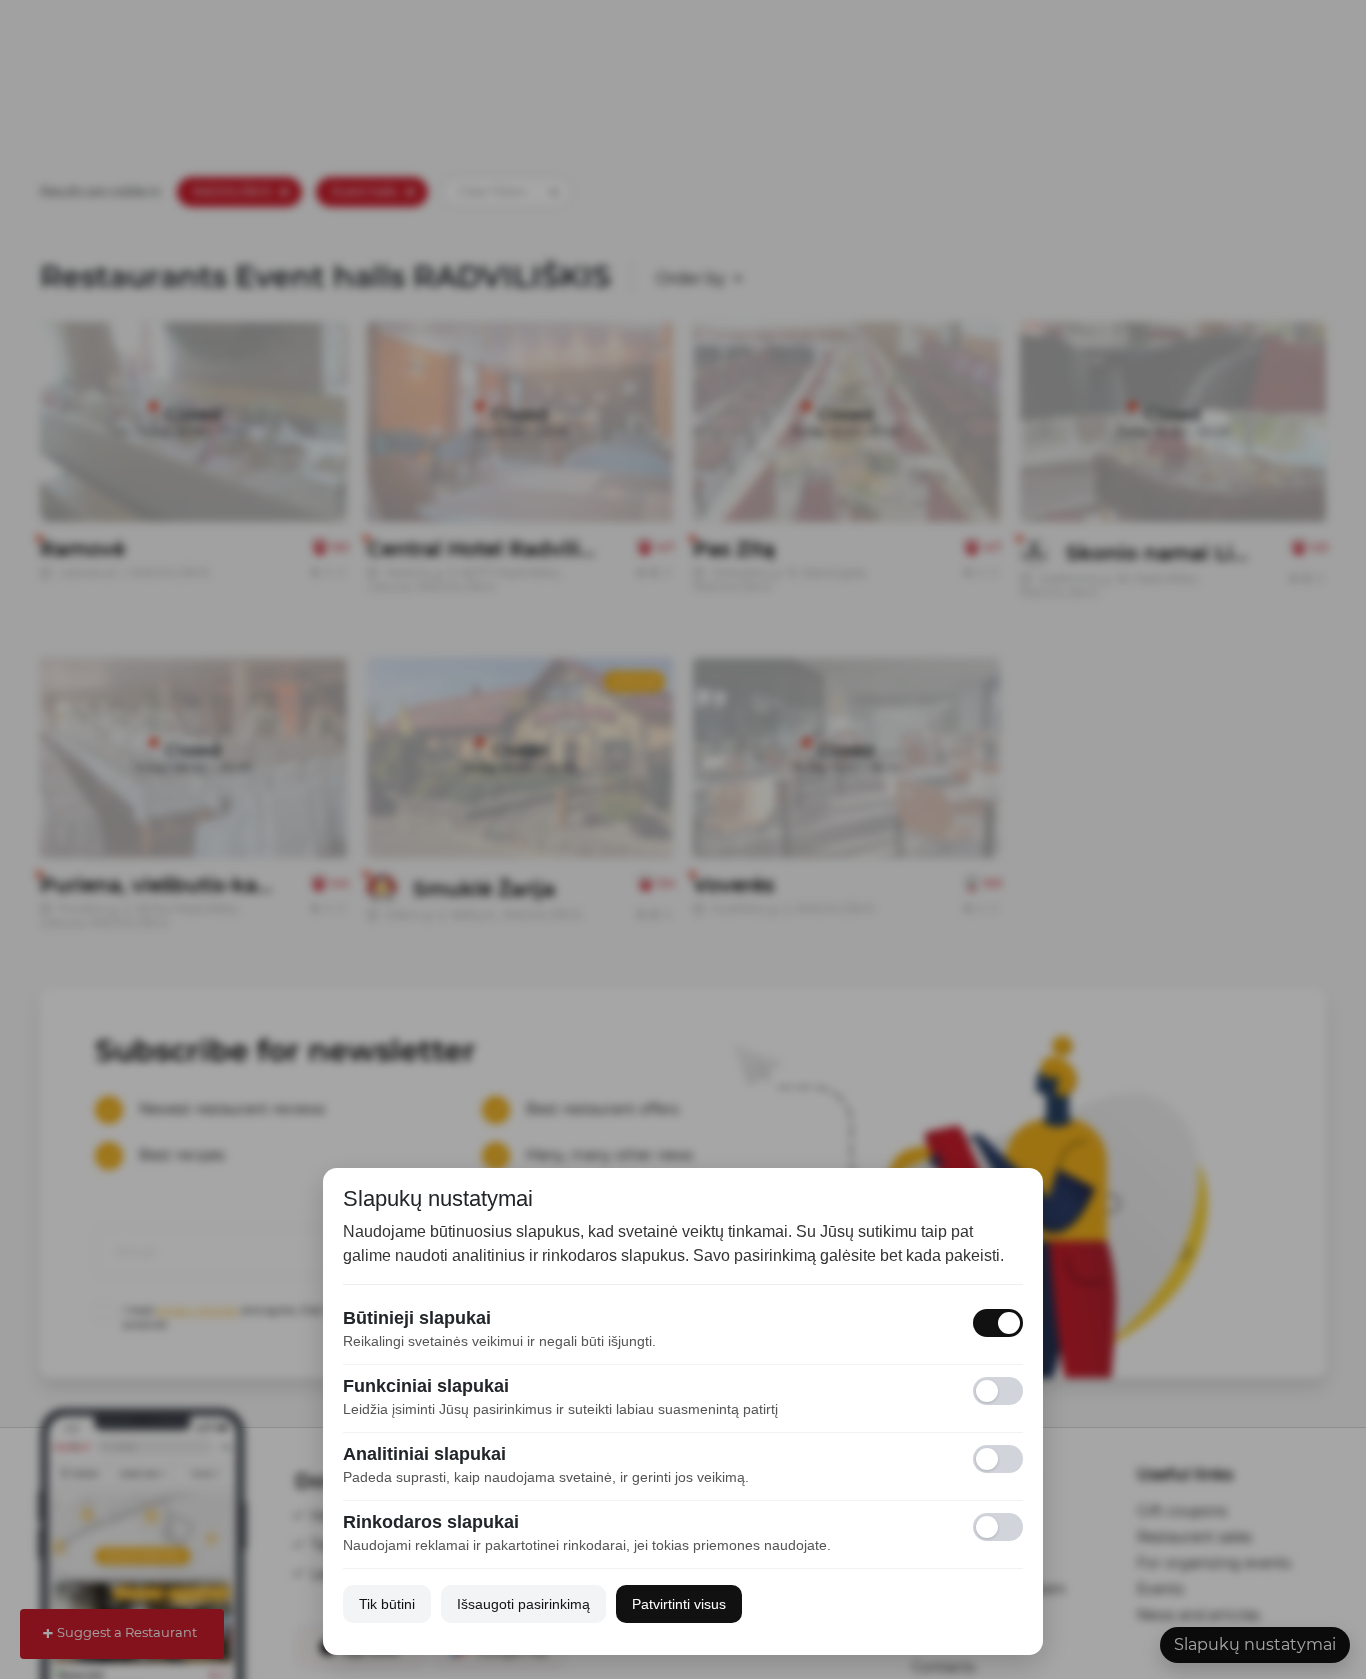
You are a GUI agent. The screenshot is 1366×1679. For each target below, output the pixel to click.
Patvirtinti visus (679, 1604)
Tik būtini (387, 1604)
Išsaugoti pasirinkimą (523, 1604)
